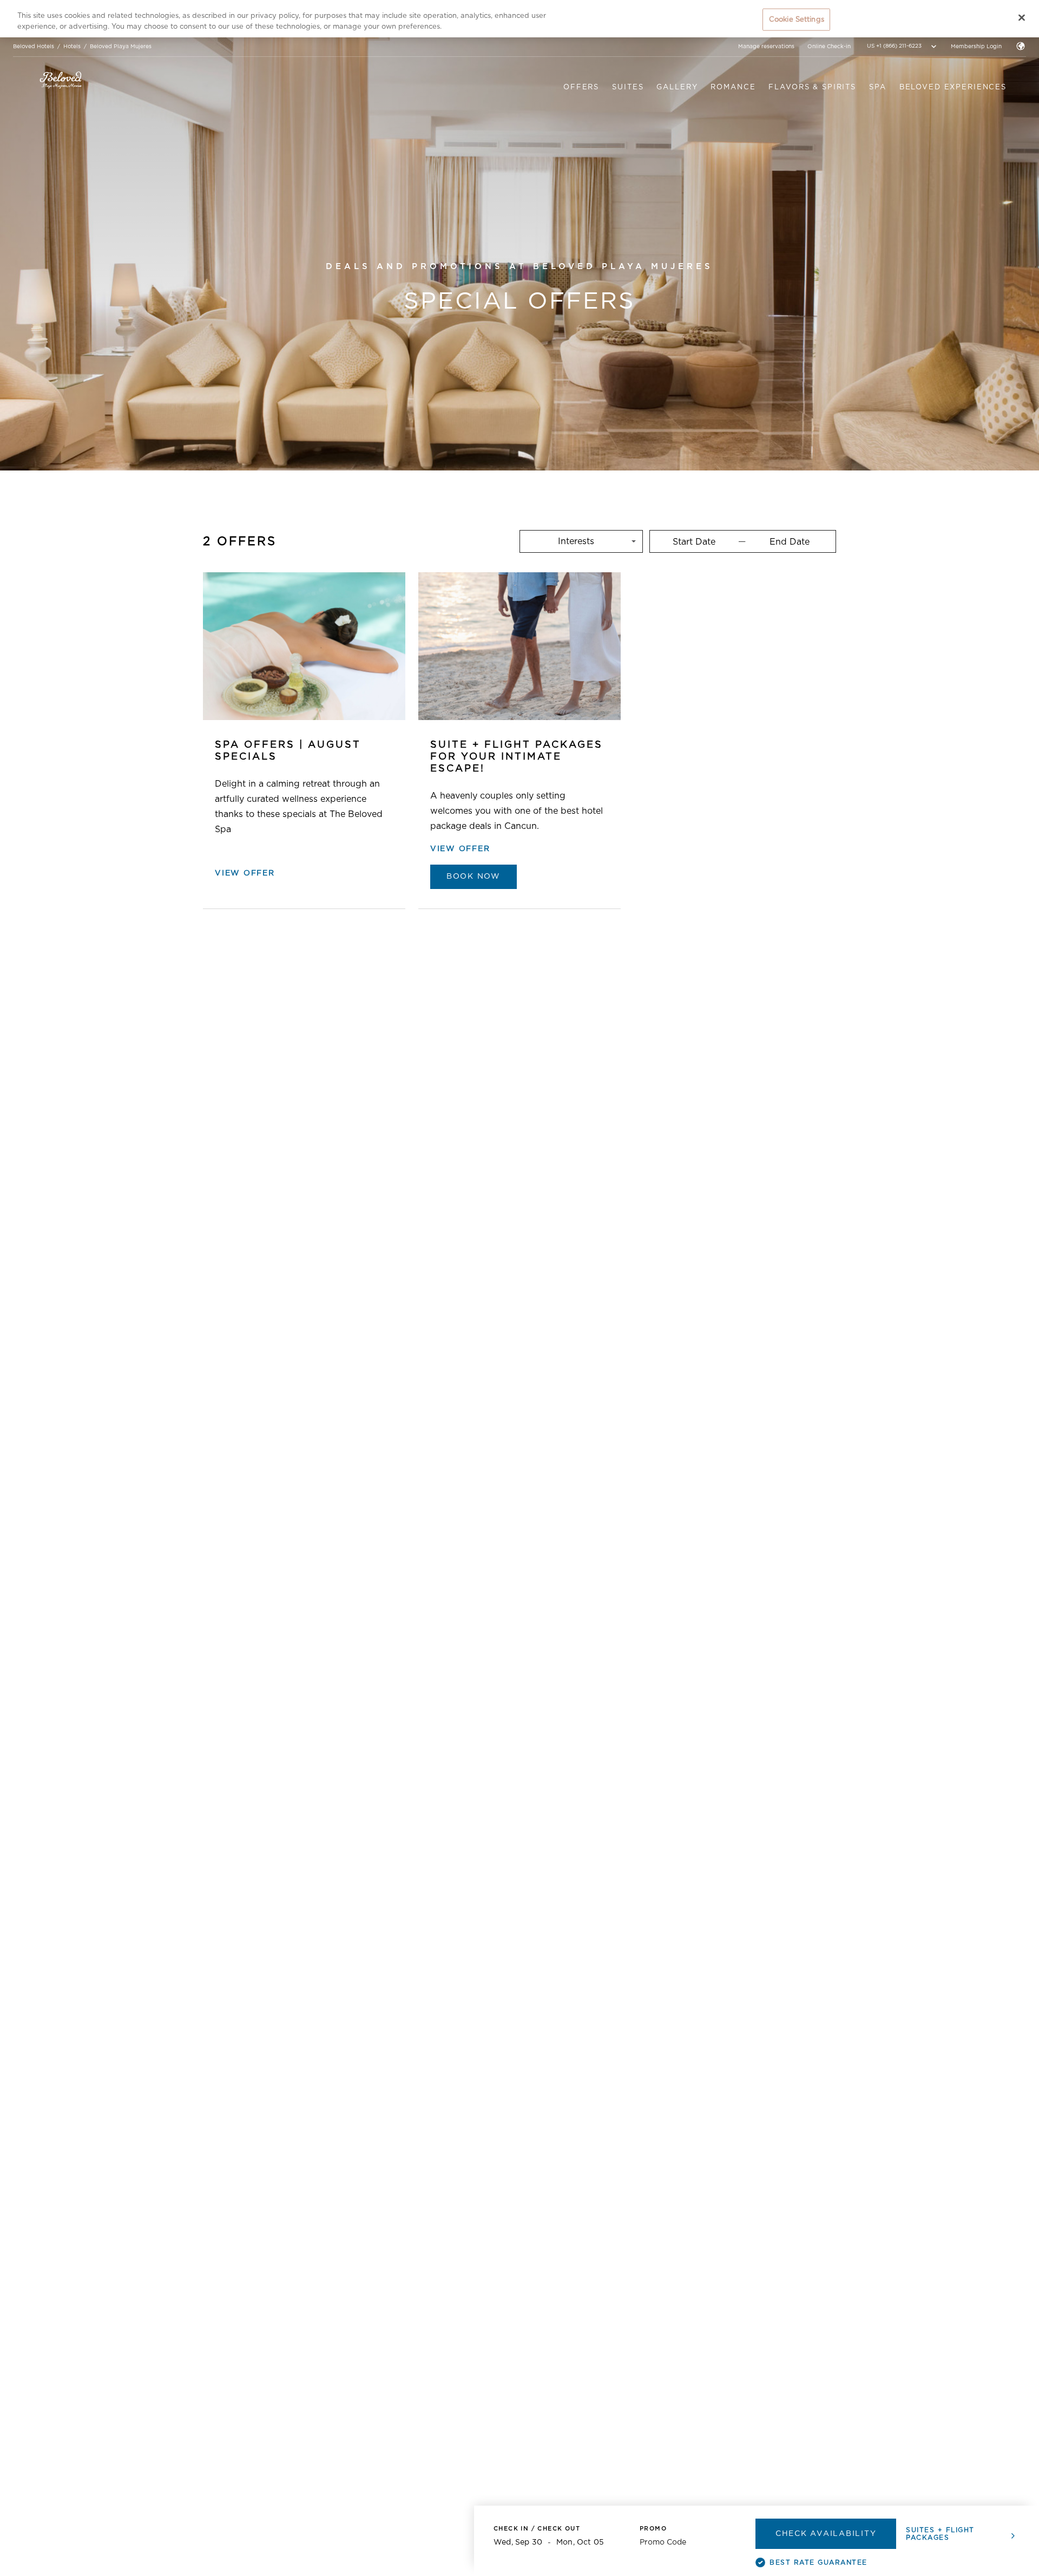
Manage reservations (766, 47)
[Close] (1022, 17)
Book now (474, 877)
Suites (628, 87)
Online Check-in (829, 47)
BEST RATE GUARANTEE (818, 2562)
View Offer (245, 873)
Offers (581, 87)
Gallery (677, 87)
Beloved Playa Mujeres (121, 47)
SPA (878, 87)
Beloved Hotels (34, 47)
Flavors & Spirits (812, 87)
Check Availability (826, 2534)
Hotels (72, 47)
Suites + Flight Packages (940, 2534)
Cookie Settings (797, 19)
